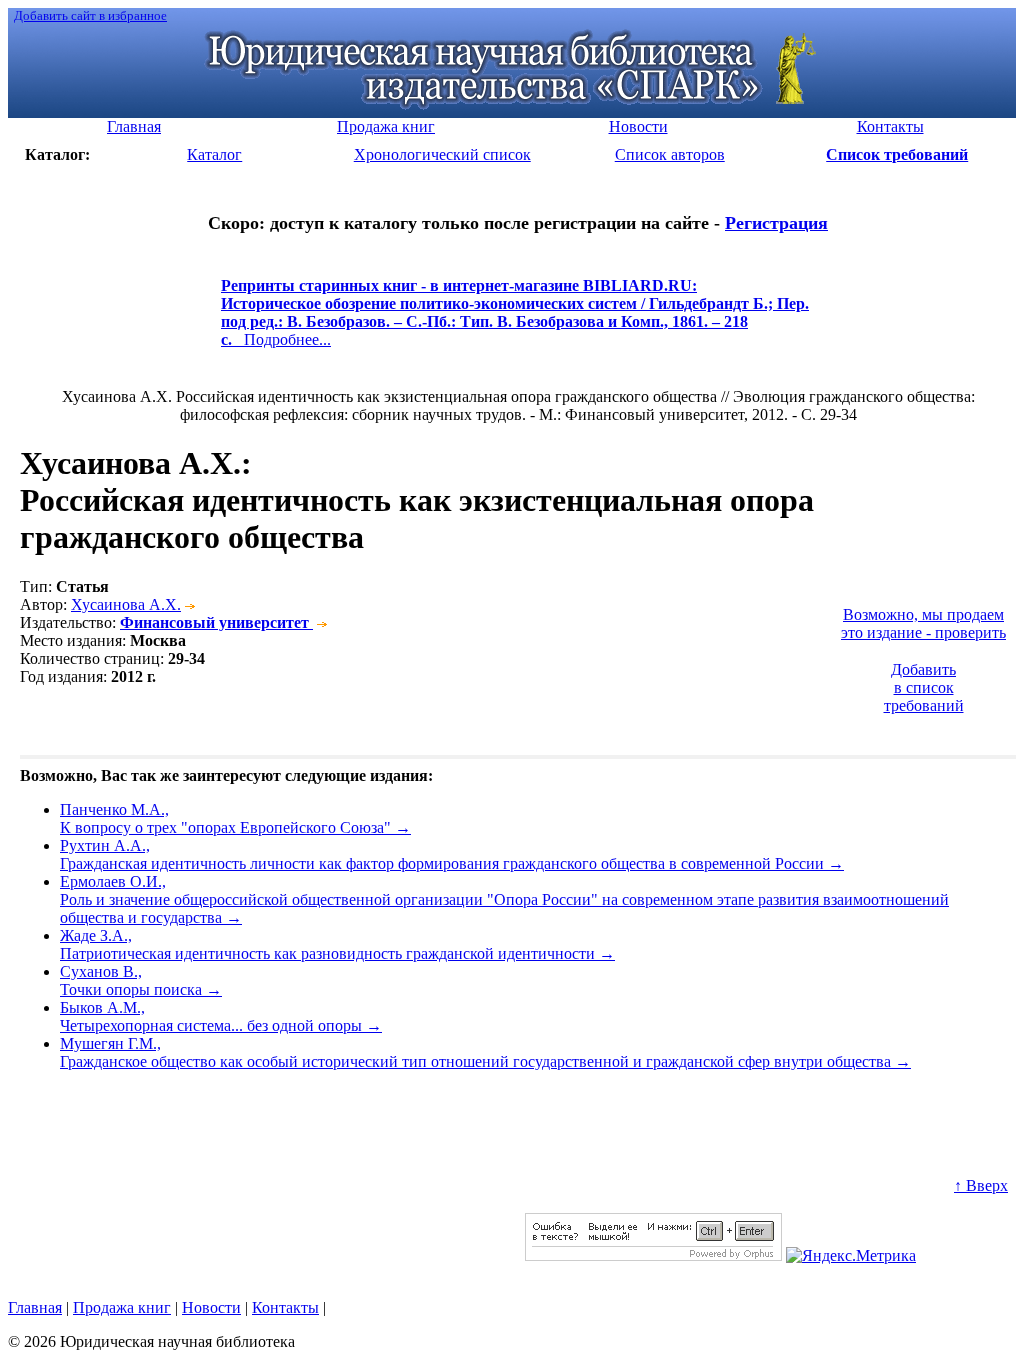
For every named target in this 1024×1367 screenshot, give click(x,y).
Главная (35, 1307)
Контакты (285, 1307)
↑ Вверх (981, 1185)
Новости (211, 1307)
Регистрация (776, 223)
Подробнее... (515, 321)
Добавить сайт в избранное (90, 15)
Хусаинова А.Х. (126, 604)
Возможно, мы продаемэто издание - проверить (923, 623)
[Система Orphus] (653, 1255)
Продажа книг (122, 1307)
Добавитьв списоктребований (924, 687)
